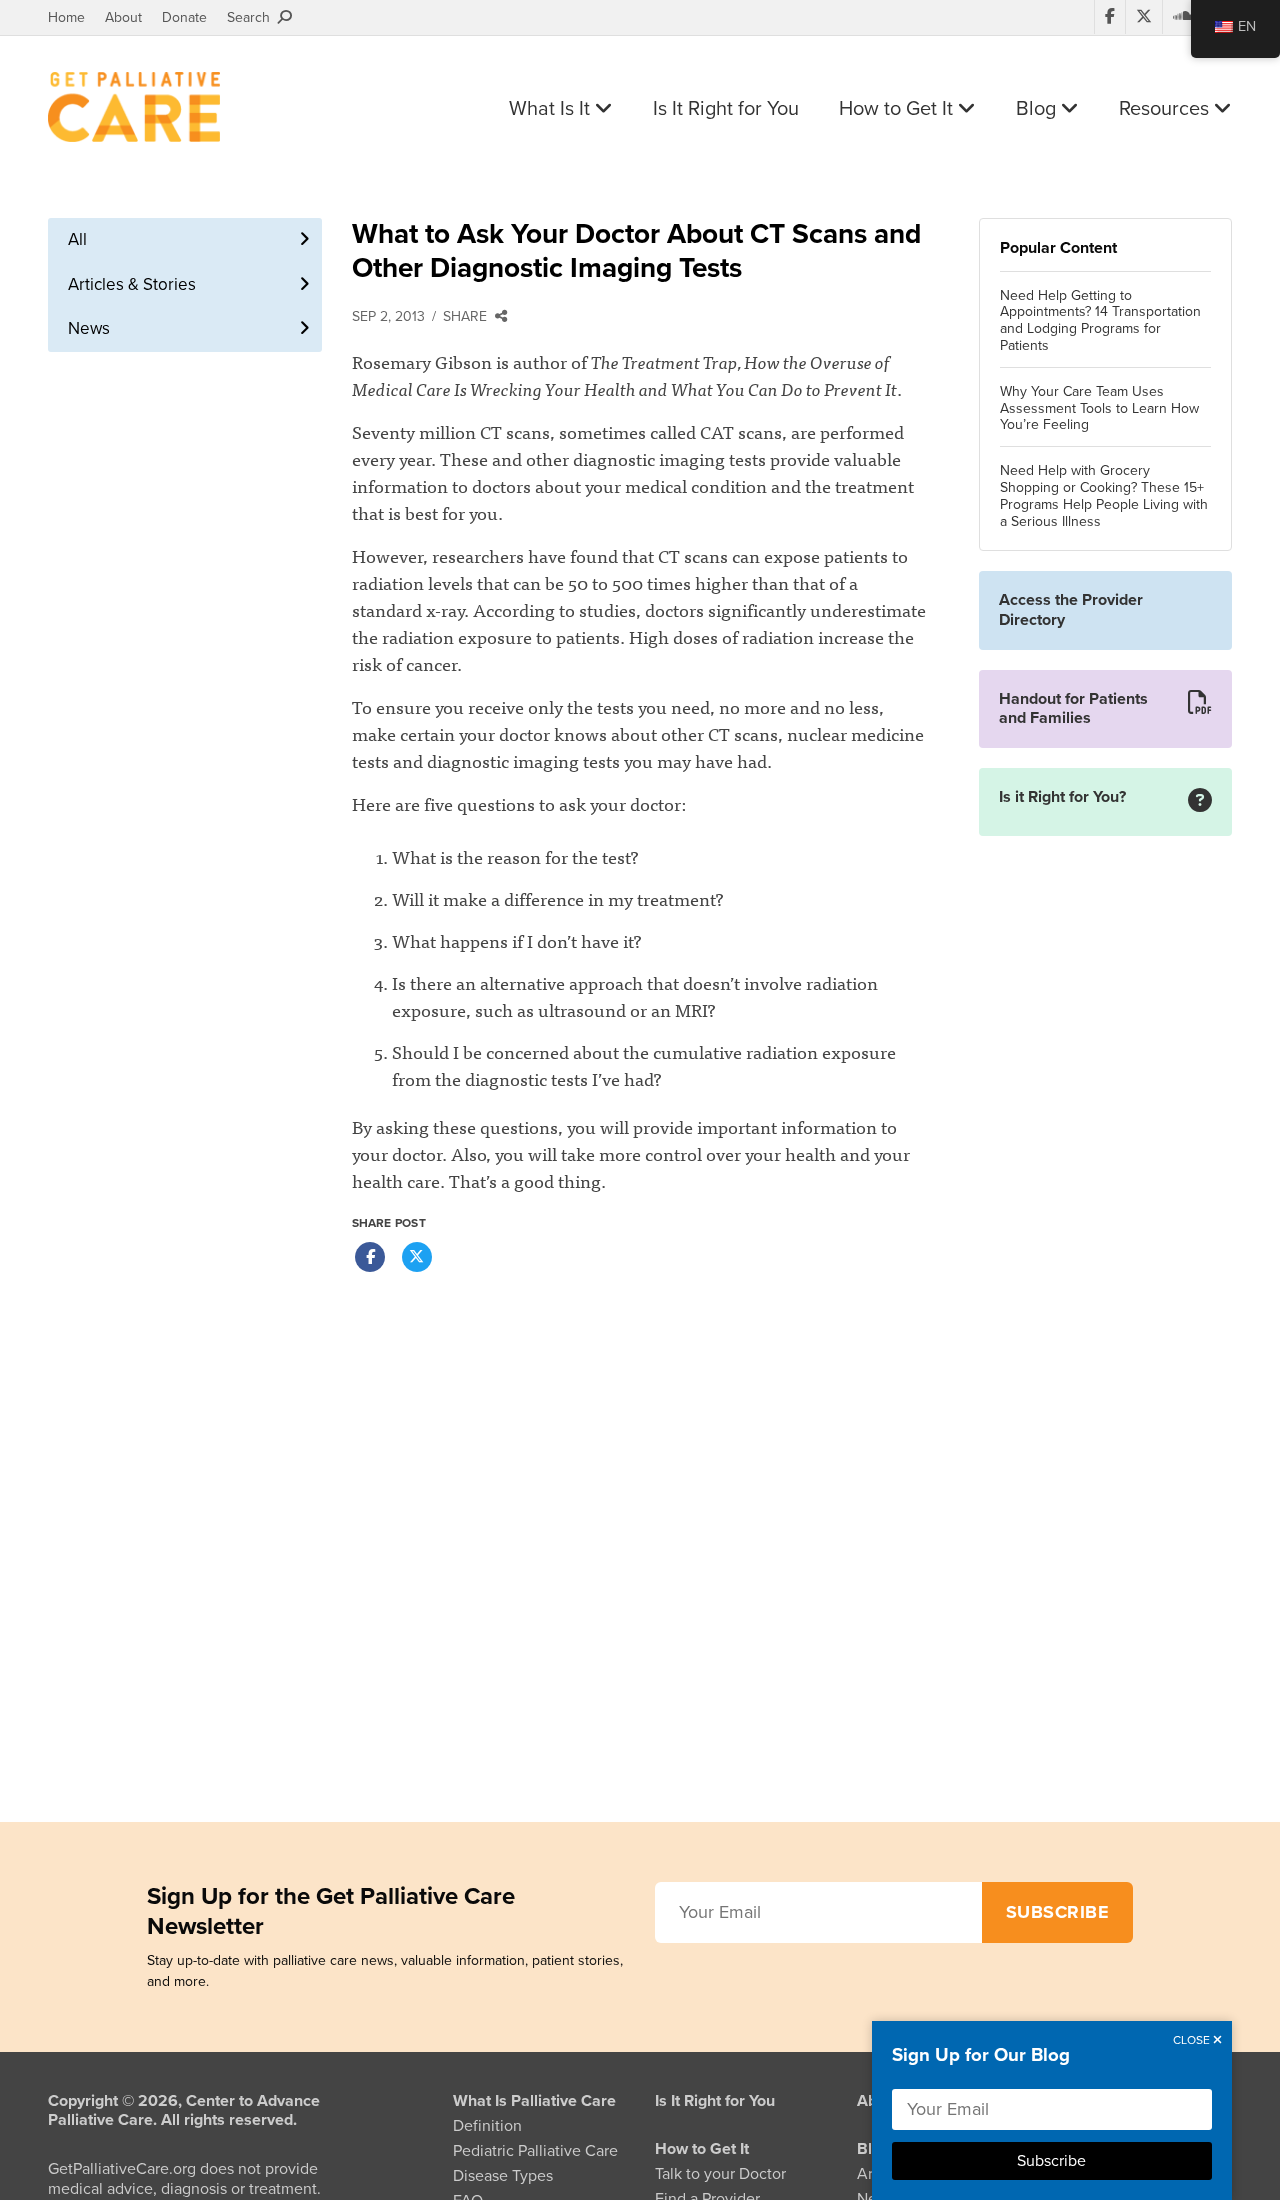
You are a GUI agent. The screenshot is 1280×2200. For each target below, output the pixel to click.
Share (469, 316)
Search (252, 17)
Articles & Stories (132, 284)
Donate (184, 17)
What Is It (552, 109)
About (123, 17)
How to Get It (898, 109)
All (77, 239)
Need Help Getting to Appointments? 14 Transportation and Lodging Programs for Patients (1100, 321)
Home (66, 17)
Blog (1038, 109)
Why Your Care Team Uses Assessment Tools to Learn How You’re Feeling (1099, 409)
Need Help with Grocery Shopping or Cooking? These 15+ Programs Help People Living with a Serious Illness (1104, 496)
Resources (1166, 109)
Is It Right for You (726, 109)
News (89, 328)
